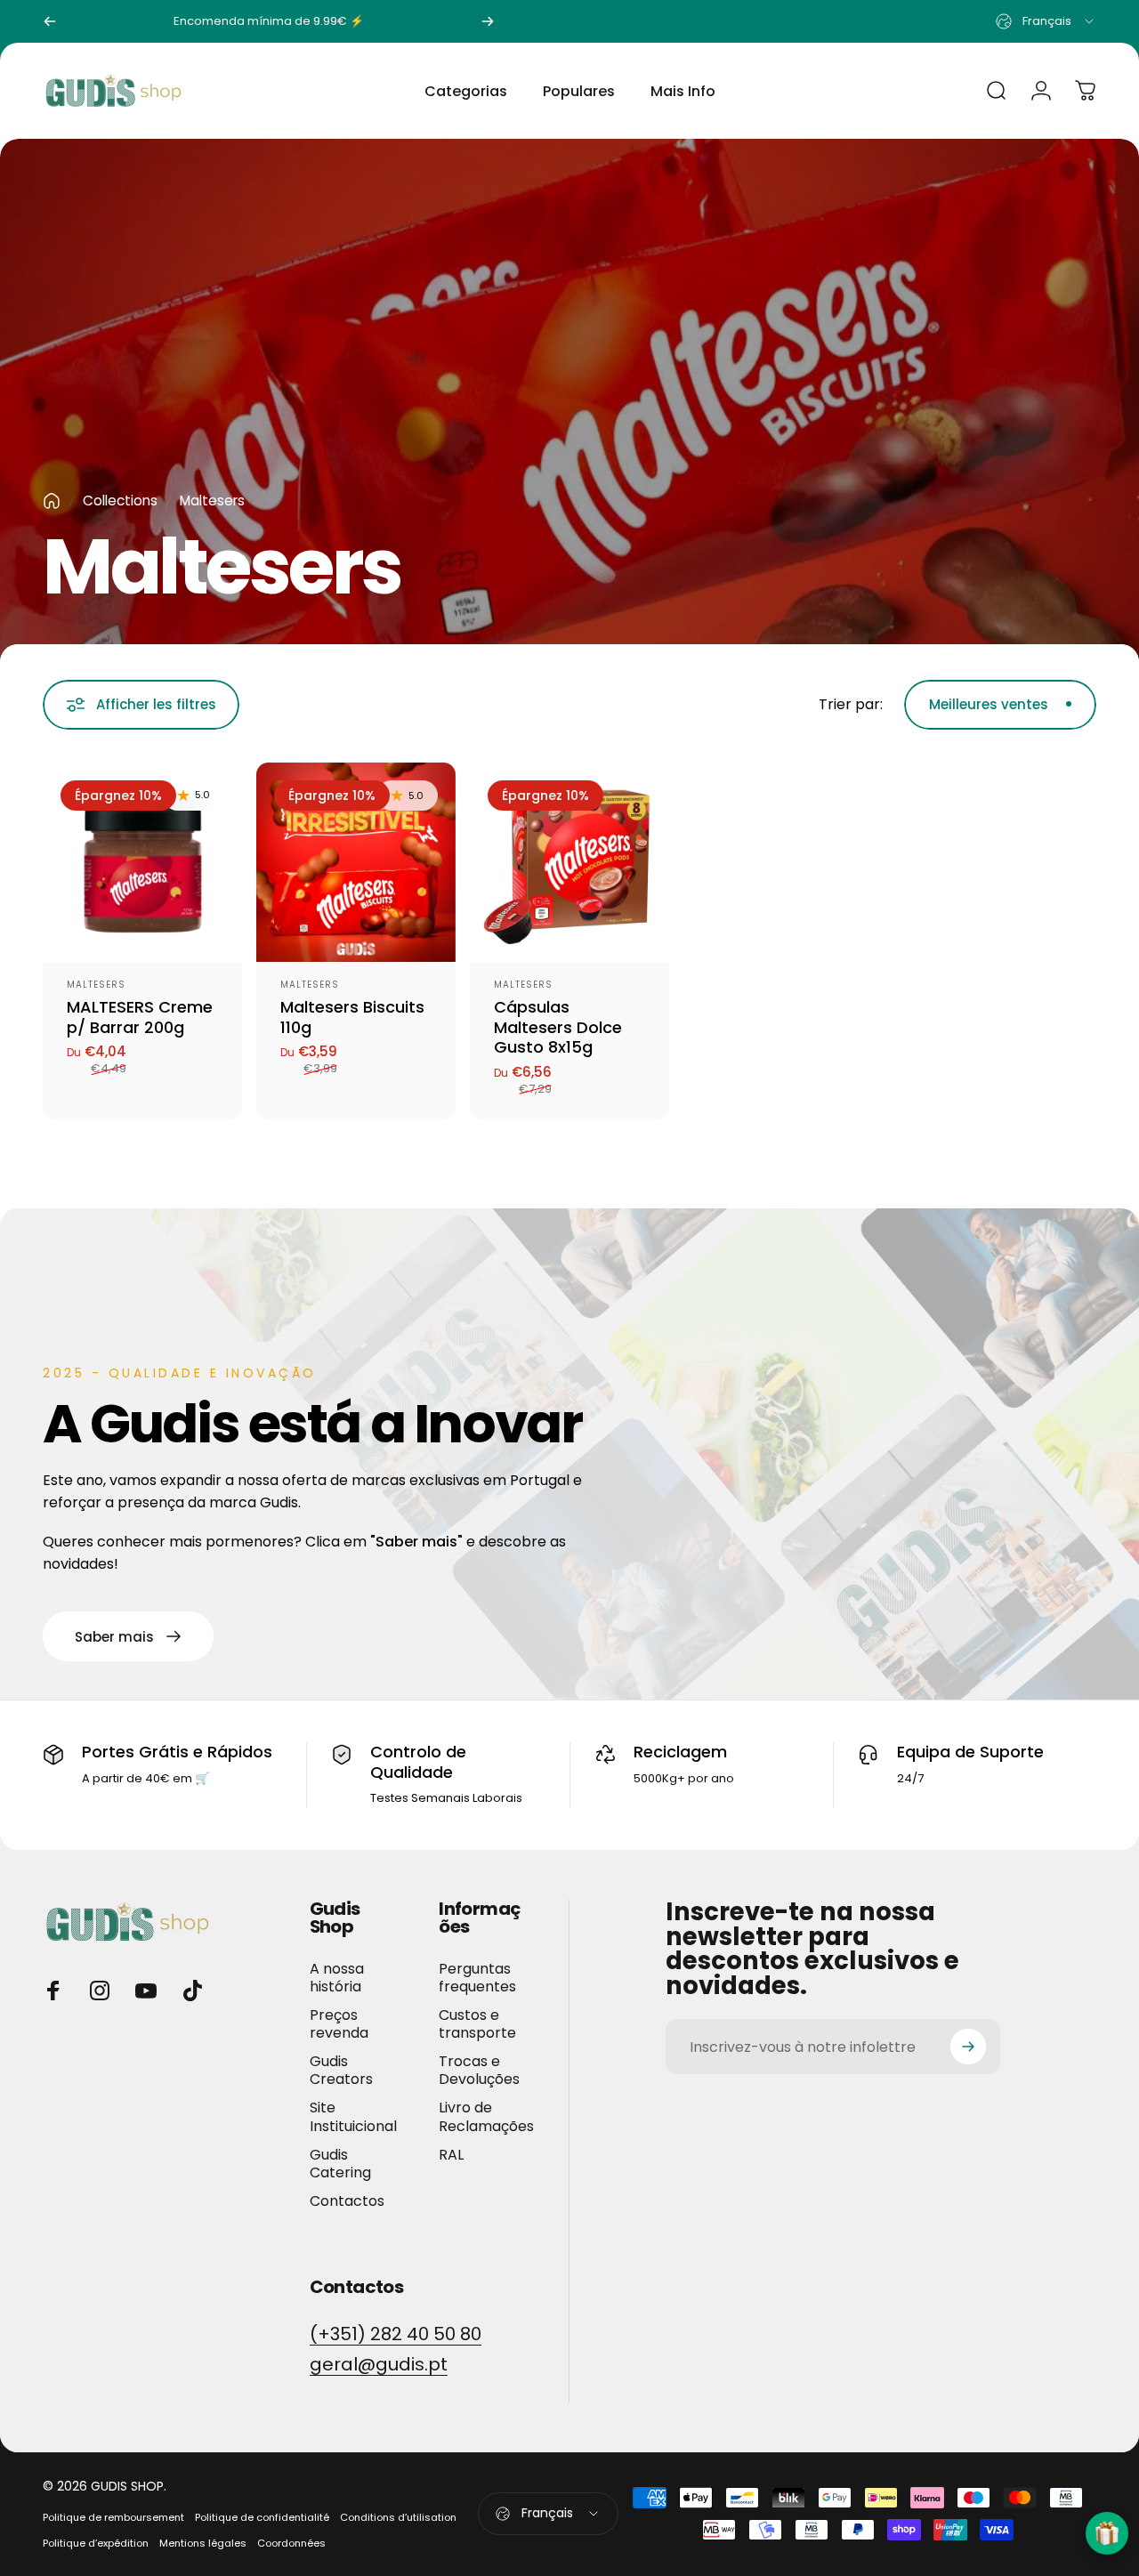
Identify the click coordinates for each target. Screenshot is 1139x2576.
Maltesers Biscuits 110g (352, 1017)
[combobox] (1046, 21)
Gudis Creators (341, 2071)
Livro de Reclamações (486, 2117)
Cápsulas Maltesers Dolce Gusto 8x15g (558, 1027)
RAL (451, 2155)
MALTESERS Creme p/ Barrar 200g (140, 1017)
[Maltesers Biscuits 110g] (356, 862)
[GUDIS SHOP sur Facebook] (53, 1991)
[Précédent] (50, 21)
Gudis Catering (340, 2164)
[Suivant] (488, 21)
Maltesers (96, 985)
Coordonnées (291, 2543)
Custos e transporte (477, 2024)
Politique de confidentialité (262, 2517)
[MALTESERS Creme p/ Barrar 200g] (142, 862)
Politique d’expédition (96, 2543)
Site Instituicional (353, 2117)
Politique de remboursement (113, 2517)
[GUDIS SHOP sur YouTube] (146, 1991)
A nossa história (337, 1978)
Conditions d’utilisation (398, 2517)
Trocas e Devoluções (479, 2071)
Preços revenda (339, 2024)
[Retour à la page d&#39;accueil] (52, 501)
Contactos (347, 2201)
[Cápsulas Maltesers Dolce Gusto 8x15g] (569, 862)
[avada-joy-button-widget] (1107, 2533)
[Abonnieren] (968, 2047)
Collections (120, 501)
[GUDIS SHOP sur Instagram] (100, 1991)
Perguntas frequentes (477, 1978)
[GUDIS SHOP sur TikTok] (192, 1991)
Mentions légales (203, 2543)
